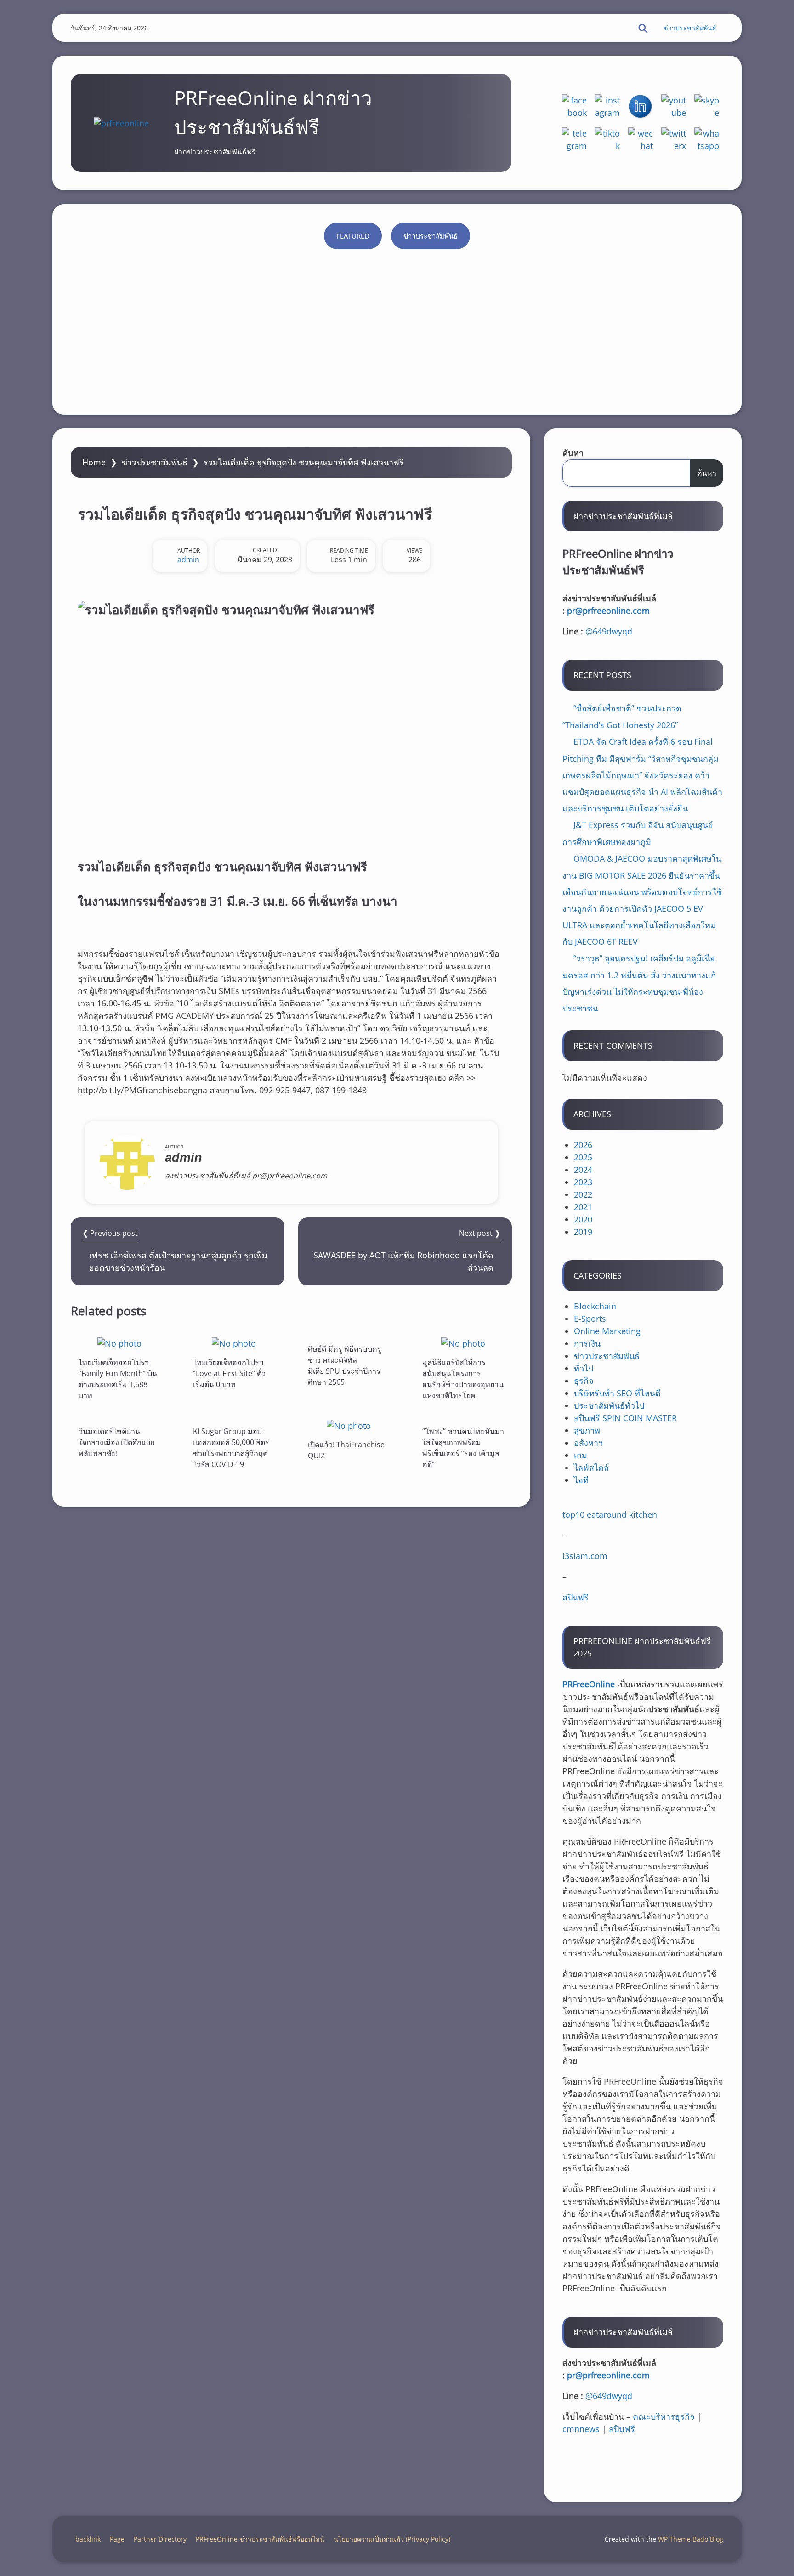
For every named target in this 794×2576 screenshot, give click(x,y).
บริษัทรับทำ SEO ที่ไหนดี (617, 1393)
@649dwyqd (609, 631)
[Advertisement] (397, 327)
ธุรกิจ (584, 1381)
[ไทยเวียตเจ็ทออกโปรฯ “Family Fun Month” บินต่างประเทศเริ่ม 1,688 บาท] (119, 1343)
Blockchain (595, 1306)
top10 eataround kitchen (610, 1514)
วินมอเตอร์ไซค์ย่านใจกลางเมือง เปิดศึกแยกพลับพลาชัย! (117, 1442)
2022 (583, 1194)
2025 (583, 1157)
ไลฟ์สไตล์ (591, 1468)
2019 (583, 1232)
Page (117, 2539)
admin (188, 560)
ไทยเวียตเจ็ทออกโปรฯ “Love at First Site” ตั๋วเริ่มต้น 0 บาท (229, 1373)
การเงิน (587, 1343)
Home (94, 462)
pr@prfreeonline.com (608, 611)
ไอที (581, 1480)
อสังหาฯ (588, 1443)
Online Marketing (607, 1331)
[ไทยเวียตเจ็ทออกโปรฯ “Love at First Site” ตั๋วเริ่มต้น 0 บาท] (234, 1343)
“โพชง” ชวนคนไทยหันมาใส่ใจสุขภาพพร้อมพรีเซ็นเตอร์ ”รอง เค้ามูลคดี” (463, 1448)
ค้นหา (573, 453)
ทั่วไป (584, 1368)
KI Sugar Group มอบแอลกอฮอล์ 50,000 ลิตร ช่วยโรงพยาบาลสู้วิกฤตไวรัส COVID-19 (231, 1448)
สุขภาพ (587, 1430)
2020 (583, 1219)
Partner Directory (160, 2539)
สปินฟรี (576, 1597)
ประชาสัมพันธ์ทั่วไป (609, 1405)
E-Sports (590, 1319)
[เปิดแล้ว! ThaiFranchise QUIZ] (349, 1425)
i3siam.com (585, 1556)
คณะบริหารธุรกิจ (664, 2416)
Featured (353, 236)
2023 (583, 1182)
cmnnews (581, 2429)
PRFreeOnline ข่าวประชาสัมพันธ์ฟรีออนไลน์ (260, 2539)
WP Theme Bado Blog (691, 2539)
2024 (583, 1170)
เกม (581, 1455)
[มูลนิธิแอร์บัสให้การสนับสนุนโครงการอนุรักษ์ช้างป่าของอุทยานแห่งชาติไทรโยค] (463, 1343)
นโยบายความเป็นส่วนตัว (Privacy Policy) (392, 2539)
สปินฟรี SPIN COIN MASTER (625, 1418)
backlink (88, 2539)
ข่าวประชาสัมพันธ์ (690, 28)
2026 (583, 1145)
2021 (583, 1207)
